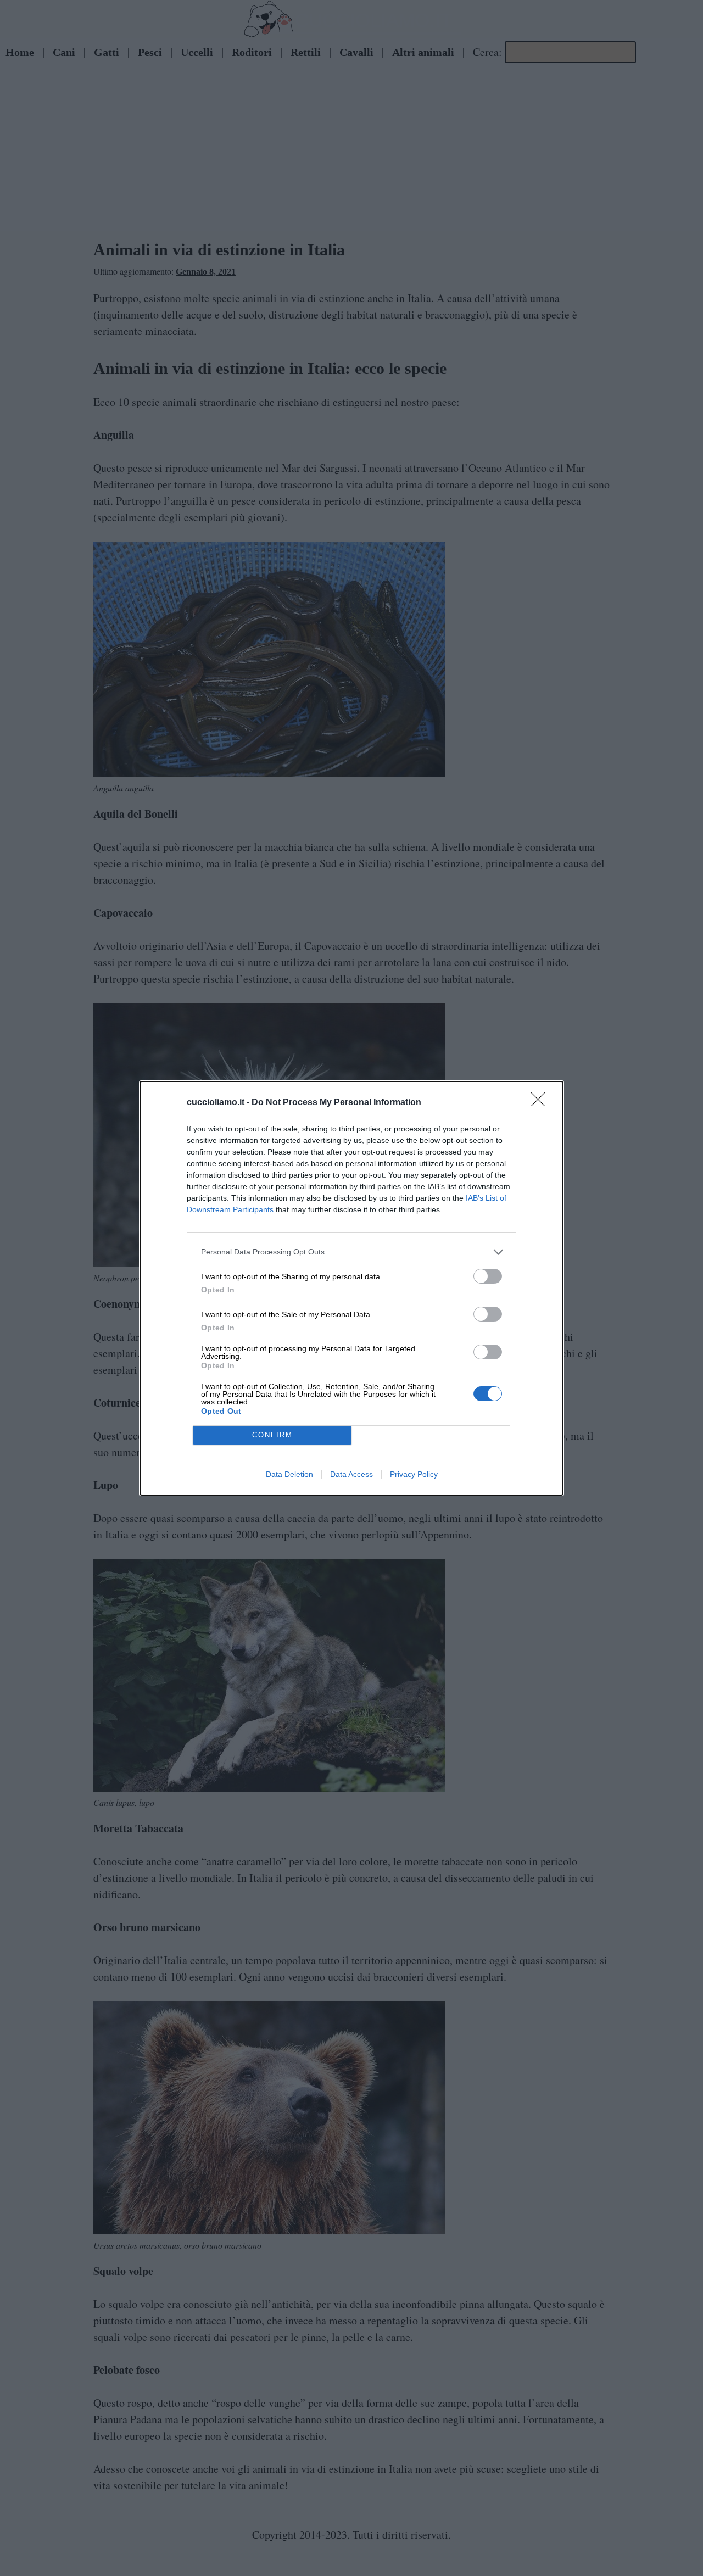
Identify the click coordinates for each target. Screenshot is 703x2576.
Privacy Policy (414, 1474)
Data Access (351, 1474)
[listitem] (351, 1252)
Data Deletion (289, 1474)
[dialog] (351, 1288)
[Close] (542, 1103)
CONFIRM (272, 1435)
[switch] (488, 1276)
